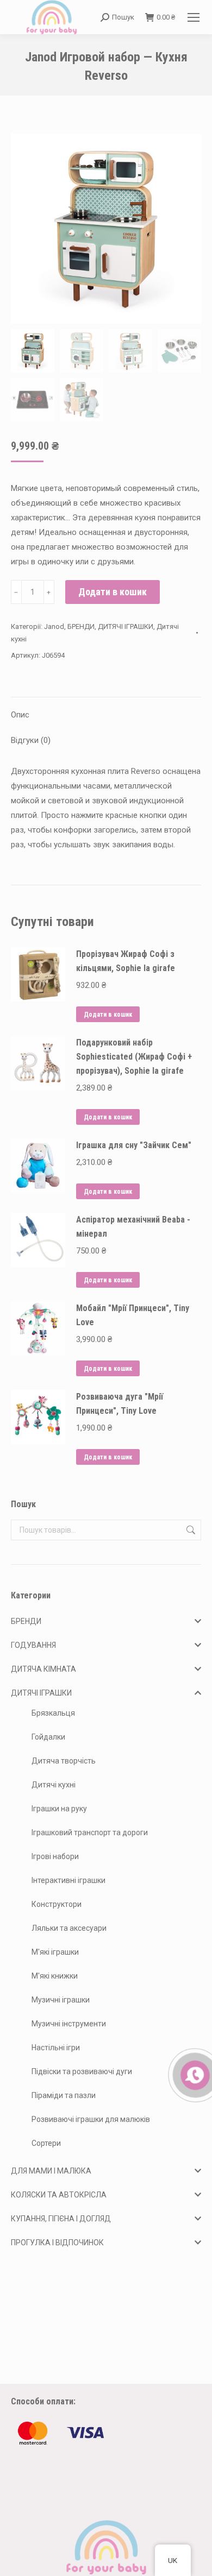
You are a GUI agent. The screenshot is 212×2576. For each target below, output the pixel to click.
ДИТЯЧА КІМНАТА (43, 1669)
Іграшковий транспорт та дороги (90, 1832)
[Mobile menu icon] (194, 17)
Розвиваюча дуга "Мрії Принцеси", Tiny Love (120, 1404)
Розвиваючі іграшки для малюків (91, 2119)
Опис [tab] (20, 715)
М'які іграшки (55, 1952)
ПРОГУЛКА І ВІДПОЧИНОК (57, 2243)
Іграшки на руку (59, 1809)
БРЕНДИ (81, 626)
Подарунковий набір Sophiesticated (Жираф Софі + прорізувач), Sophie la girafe (134, 1057)
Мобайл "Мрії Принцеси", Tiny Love (133, 1315)
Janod (54, 626)
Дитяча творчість (64, 1761)
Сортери (46, 2143)
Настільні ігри (56, 2048)
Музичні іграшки (61, 2000)
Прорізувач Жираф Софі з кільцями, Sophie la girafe (126, 961)
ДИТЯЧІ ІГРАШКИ (126, 626)
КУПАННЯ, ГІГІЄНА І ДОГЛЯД (61, 2219)
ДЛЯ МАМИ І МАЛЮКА (51, 2171)
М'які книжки (55, 1976)
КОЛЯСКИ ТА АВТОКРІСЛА (59, 2195)
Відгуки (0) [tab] (31, 740)
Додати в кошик (113, 592)
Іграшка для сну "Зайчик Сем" (134, 1145)
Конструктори (57, 1904)
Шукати (190, 1530)
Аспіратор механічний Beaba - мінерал (133, 1227)
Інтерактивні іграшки (68, 1880)
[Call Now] (194, 2074)
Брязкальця (53, 1713)
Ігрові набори (55, 1856)
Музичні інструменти (69, 2024)
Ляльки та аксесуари (69, 1928)
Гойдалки (48, 1737)
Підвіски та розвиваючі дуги (82, 2071)
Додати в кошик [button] (108, 1015)
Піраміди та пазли (64, 2095)
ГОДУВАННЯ (33, 1645)
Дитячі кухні (54, 1785)
